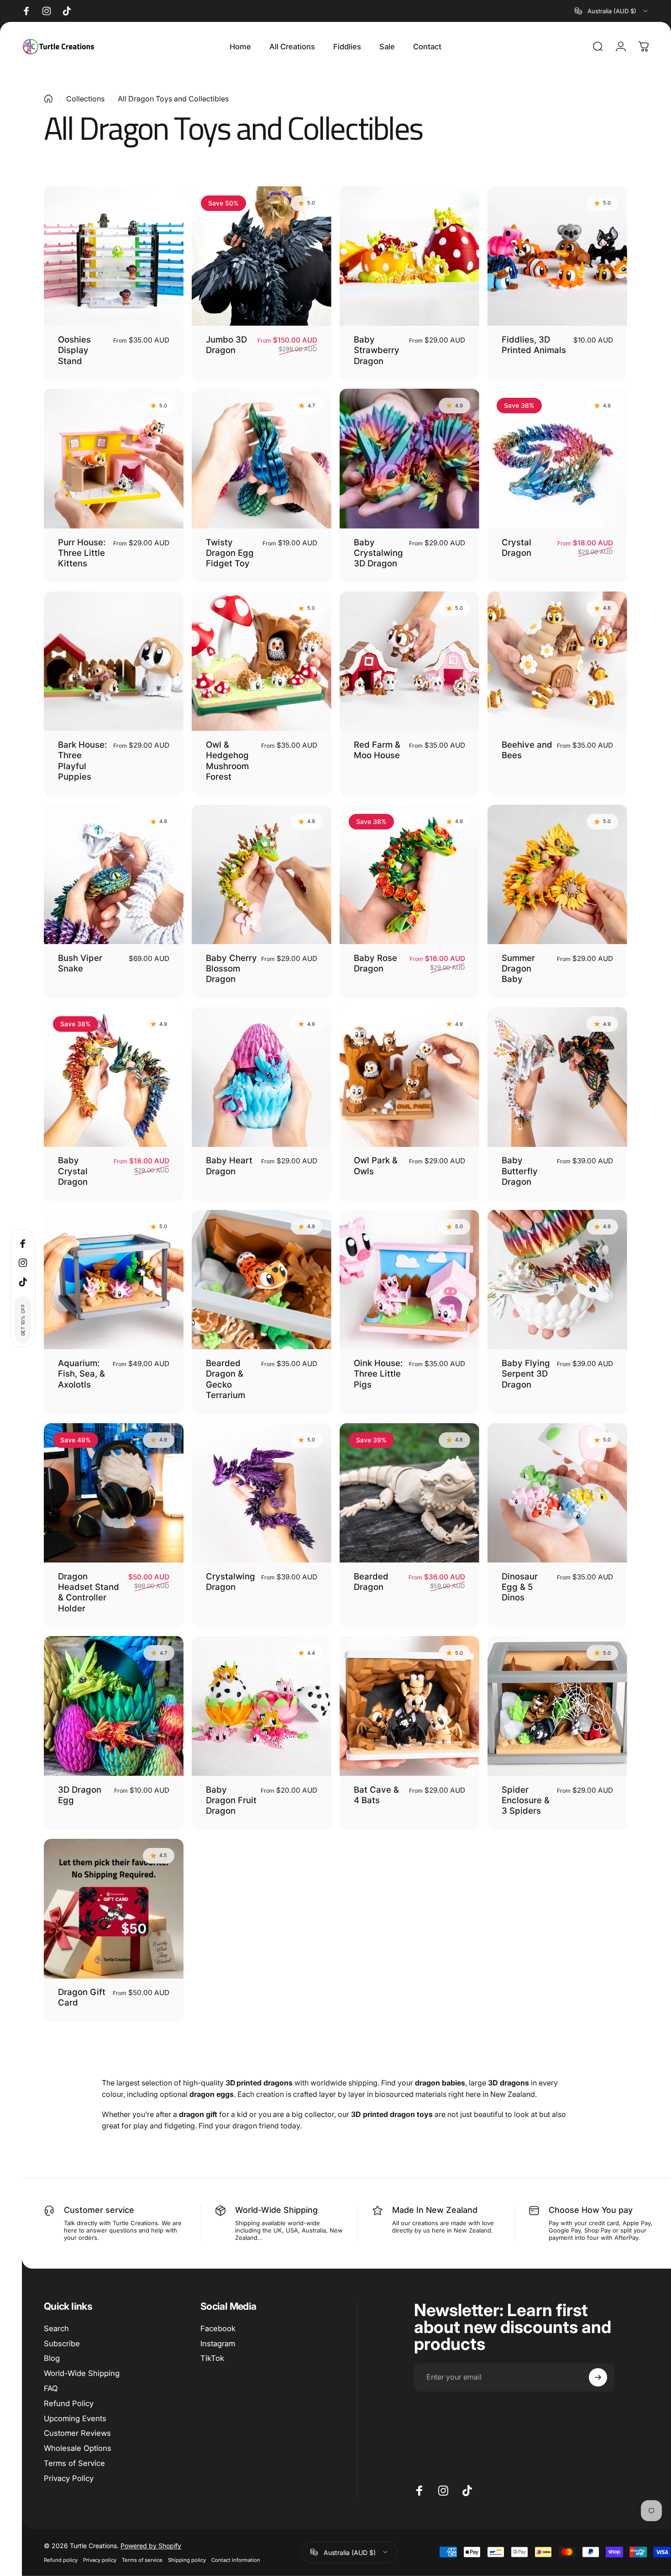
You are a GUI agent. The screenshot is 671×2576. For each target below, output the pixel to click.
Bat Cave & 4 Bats (376, 1795)
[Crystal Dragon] (557, 459)
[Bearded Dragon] (409, 1493)
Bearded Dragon (371, 1581)
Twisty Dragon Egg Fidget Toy (230, 553)
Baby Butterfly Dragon (520, 1171)
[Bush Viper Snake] (114, 875)
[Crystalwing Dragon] (262, 1493)
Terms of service (142, 2560)
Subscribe (62, 2344)
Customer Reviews (77, 2433)
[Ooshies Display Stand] (114, 256)
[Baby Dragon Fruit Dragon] (262, 1706)
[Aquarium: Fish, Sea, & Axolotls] (114, 1280)
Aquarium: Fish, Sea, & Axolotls (81, 1374)
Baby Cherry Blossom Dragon (231, 969)
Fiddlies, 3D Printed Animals (534, 345)
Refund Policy (69, 2403)
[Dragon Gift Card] (114, 1909)
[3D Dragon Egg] (114, 1706)
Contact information (236, 2560)
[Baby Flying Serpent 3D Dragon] (557, 1280)
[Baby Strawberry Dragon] (409, 256)
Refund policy (61, 2560)
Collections (85, 99)
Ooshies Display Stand (74, 350)
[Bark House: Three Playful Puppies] (114, 661)
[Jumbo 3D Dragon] (262, 256)
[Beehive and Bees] (557, 661)
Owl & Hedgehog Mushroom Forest (227, 760)
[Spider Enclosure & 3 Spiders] (557, 1706)
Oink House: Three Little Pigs (378, 1374)
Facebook (218, 2328)
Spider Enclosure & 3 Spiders (526, 1800)
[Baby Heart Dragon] (262, 1077)
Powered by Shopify (151, 2545)
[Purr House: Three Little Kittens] (114, 459)
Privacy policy (100, 2560)
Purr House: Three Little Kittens (82, 553)
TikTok (212, 2358)
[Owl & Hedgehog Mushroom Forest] (262, 661)
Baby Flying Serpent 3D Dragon (526, 1374)
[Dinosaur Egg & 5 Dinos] (557, 1493)
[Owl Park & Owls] (409, 1077)
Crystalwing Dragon (231, 1581)
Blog (52, 2358)
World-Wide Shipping (82, 2373)
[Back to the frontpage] (48, 99)
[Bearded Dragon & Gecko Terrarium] (262, 1280)
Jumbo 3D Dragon (226, 345)
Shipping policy (187, 2560)
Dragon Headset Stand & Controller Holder (89, 1592)
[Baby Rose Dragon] (409, 875)
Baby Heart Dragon (229, 1165)
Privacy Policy (69, 2478)
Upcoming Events (75, 2418)
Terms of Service (74, 2463)
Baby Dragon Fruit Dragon (231, 1800)
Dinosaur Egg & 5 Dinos (520, 1587)
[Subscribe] (598, 2377)
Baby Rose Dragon (375, 963)
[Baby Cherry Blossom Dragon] (262, 875)
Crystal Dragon (516, 547)
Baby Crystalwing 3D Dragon (378, 553)
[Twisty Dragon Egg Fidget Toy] (262, 459)
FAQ (51, 2388)
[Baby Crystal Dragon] (114, 1077)
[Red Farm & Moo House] (409, 661)
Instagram (218, 2344)
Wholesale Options (78, 2448)
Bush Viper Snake (80, 963)
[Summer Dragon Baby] (557, 875)
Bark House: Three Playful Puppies (82, 760)
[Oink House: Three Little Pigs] (409, 1280)
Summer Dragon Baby (518, 969)
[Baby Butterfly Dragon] (557, 1077)
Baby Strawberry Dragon (377, 350)
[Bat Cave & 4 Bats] (409, 1706)
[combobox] (612, 11)
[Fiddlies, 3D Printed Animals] (557, 256)
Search (56, 2328)
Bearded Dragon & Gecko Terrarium (225, 1379)
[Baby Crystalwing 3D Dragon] (409, 459)
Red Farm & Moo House (377, 750)
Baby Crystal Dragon (73, 1171)
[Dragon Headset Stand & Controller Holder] (114, 1493)
